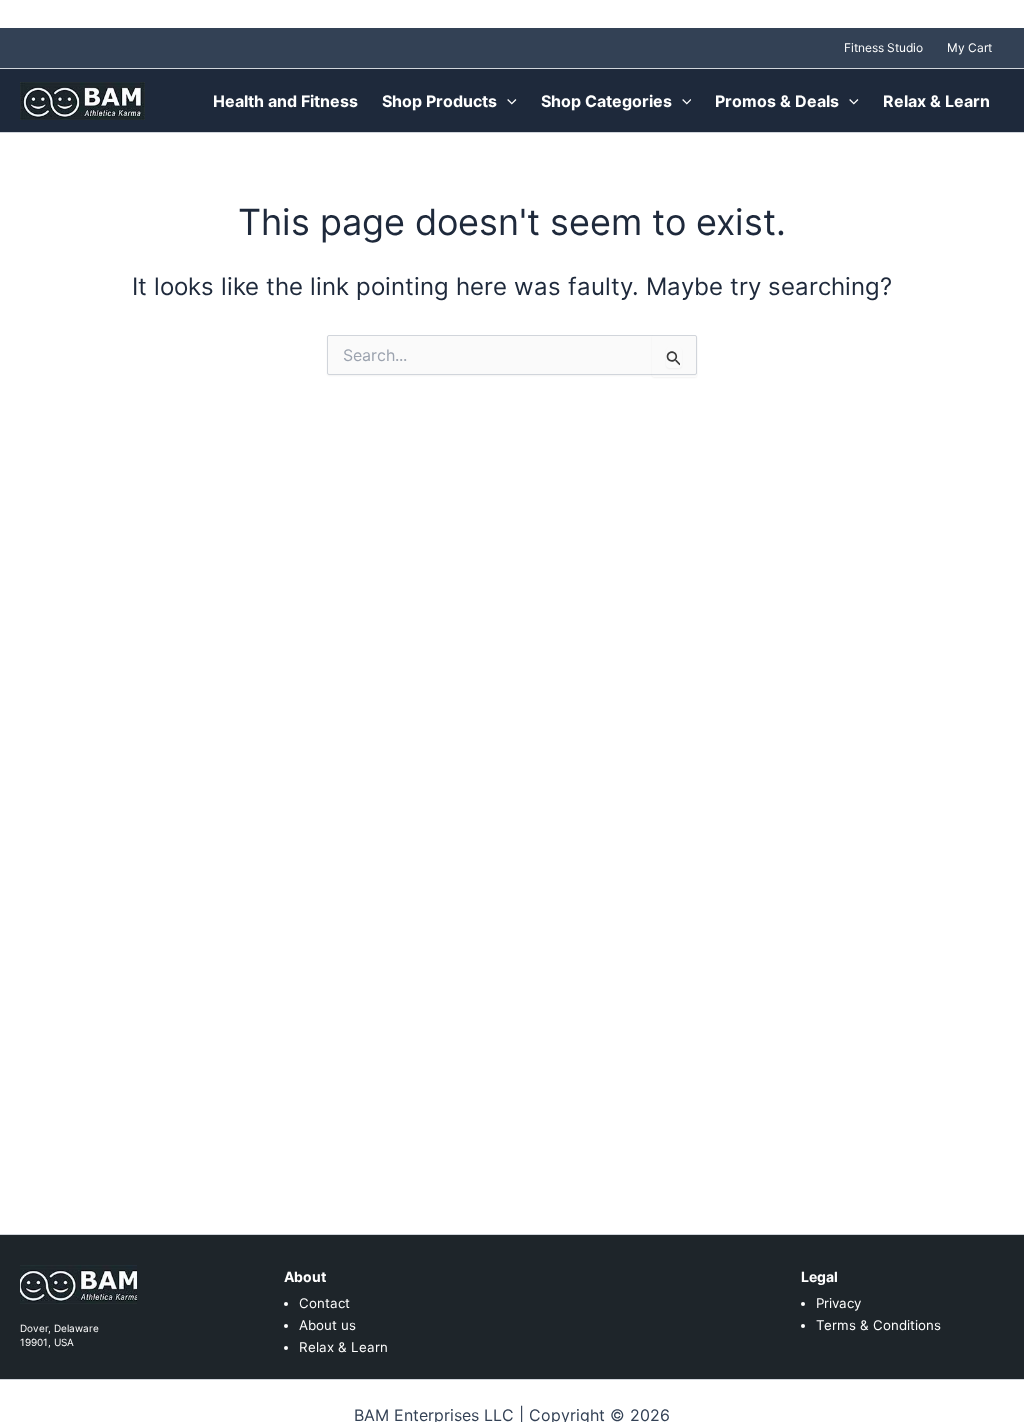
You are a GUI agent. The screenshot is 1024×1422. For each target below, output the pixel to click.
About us (327, 1325)
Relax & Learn (343, 1347)
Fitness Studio (883, 47)
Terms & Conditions (878, 1325)
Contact (324, 1303)
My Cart (969, 47)
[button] (507, 101)
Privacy (838, 1303)
